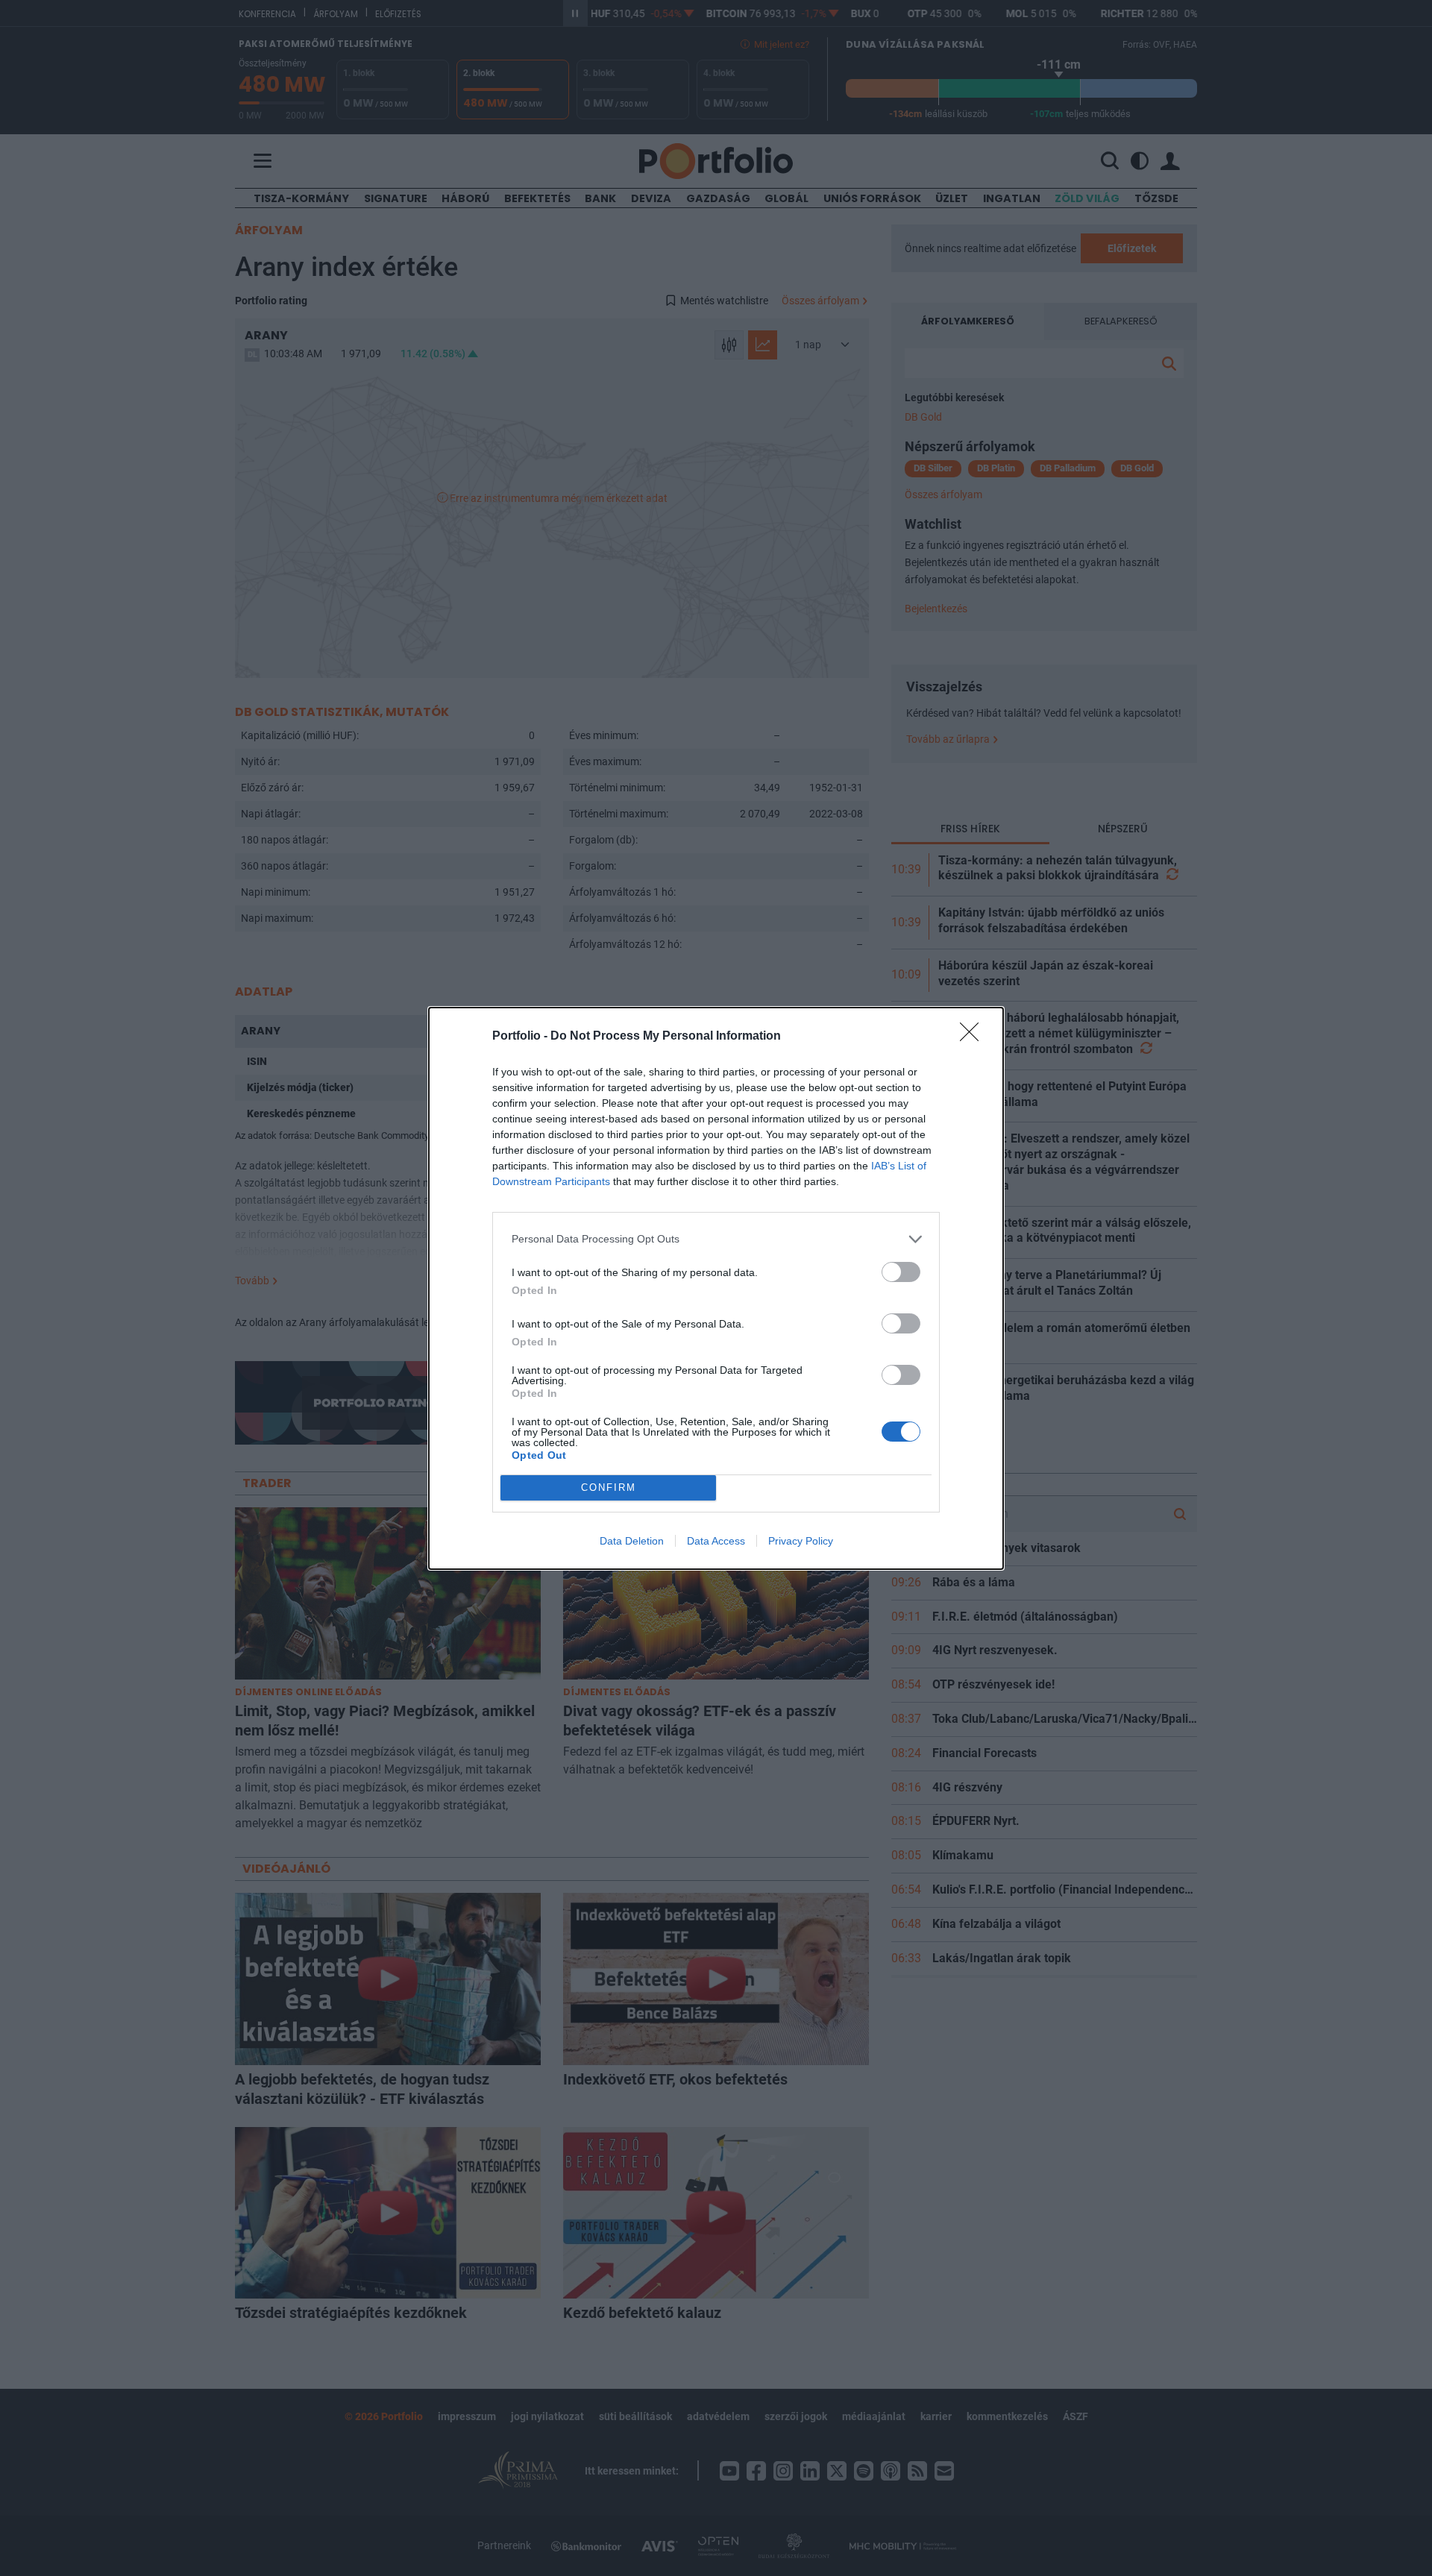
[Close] (974, 1037)
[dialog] (716, 1288)
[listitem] (716, 1239)
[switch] (901, 1272)
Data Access (716, 1541)
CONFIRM (609, 1488)
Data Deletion (632, 1541)
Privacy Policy (801, 1541)
